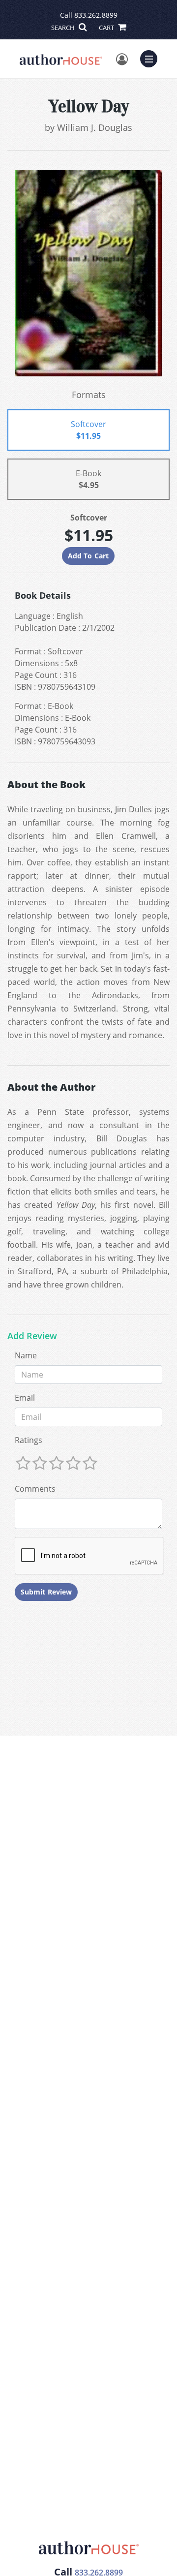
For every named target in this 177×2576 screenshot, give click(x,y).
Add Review (32, 1336)
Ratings (29, 1440)
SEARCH (64, 28)
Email (25, 1398)
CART (107, 28)
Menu (152, 58)
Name (26, 1355)
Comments (35, 1489)
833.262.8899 (96, 15)
